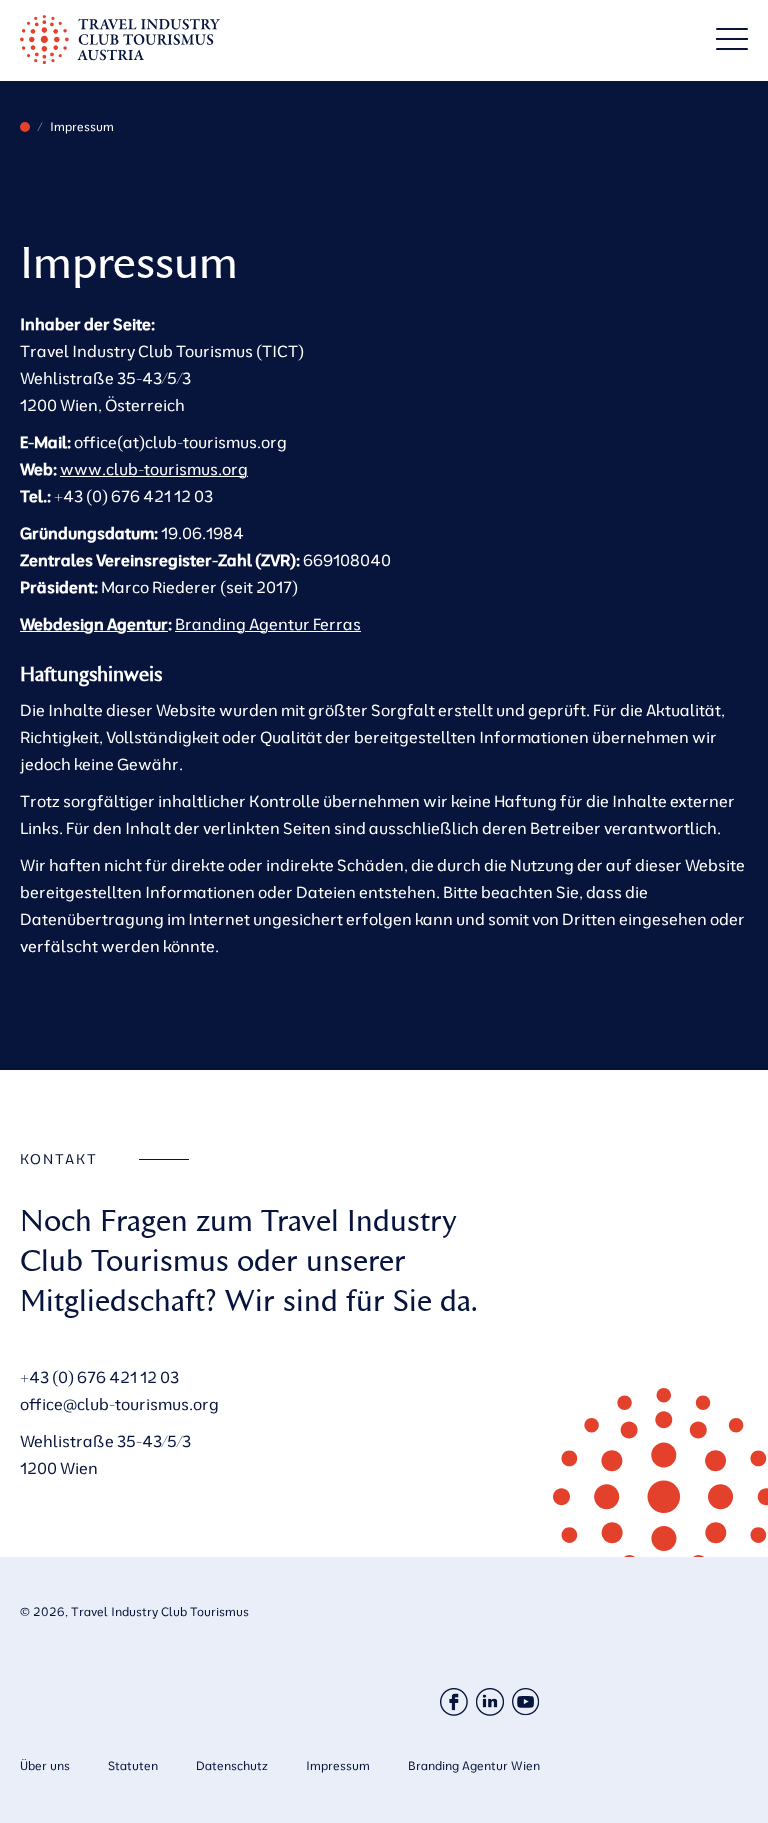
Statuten (133, 1765)
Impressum (338, 1765)
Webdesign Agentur (94, 624)
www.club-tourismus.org (154, 469)
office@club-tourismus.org (119, 1404)
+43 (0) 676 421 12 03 (99, 1377)
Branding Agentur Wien (474, 1765)
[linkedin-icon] (490, 1702)
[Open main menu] (732, 39)
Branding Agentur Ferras (268, 624)
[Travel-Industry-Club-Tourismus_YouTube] (526, 1702)
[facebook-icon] (454, 1702)
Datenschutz (232, 1765)
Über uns (45, 1765)
